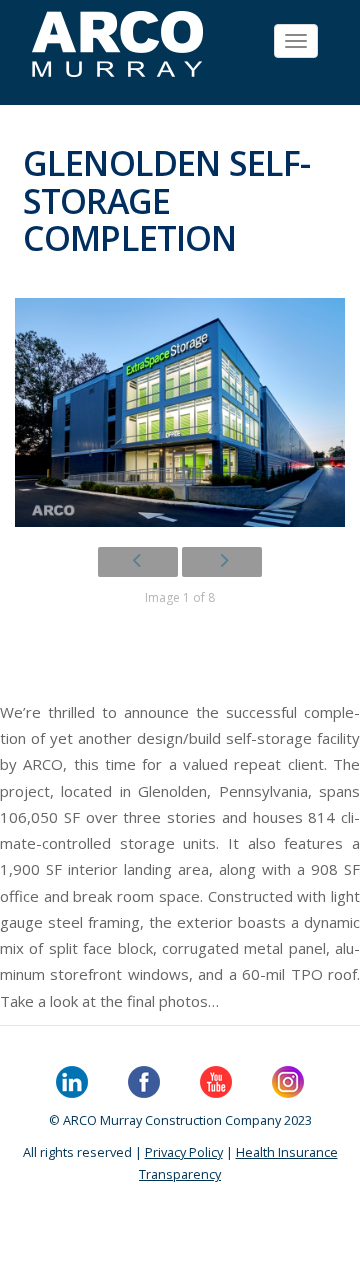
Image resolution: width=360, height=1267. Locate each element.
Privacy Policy (184, 1152)
